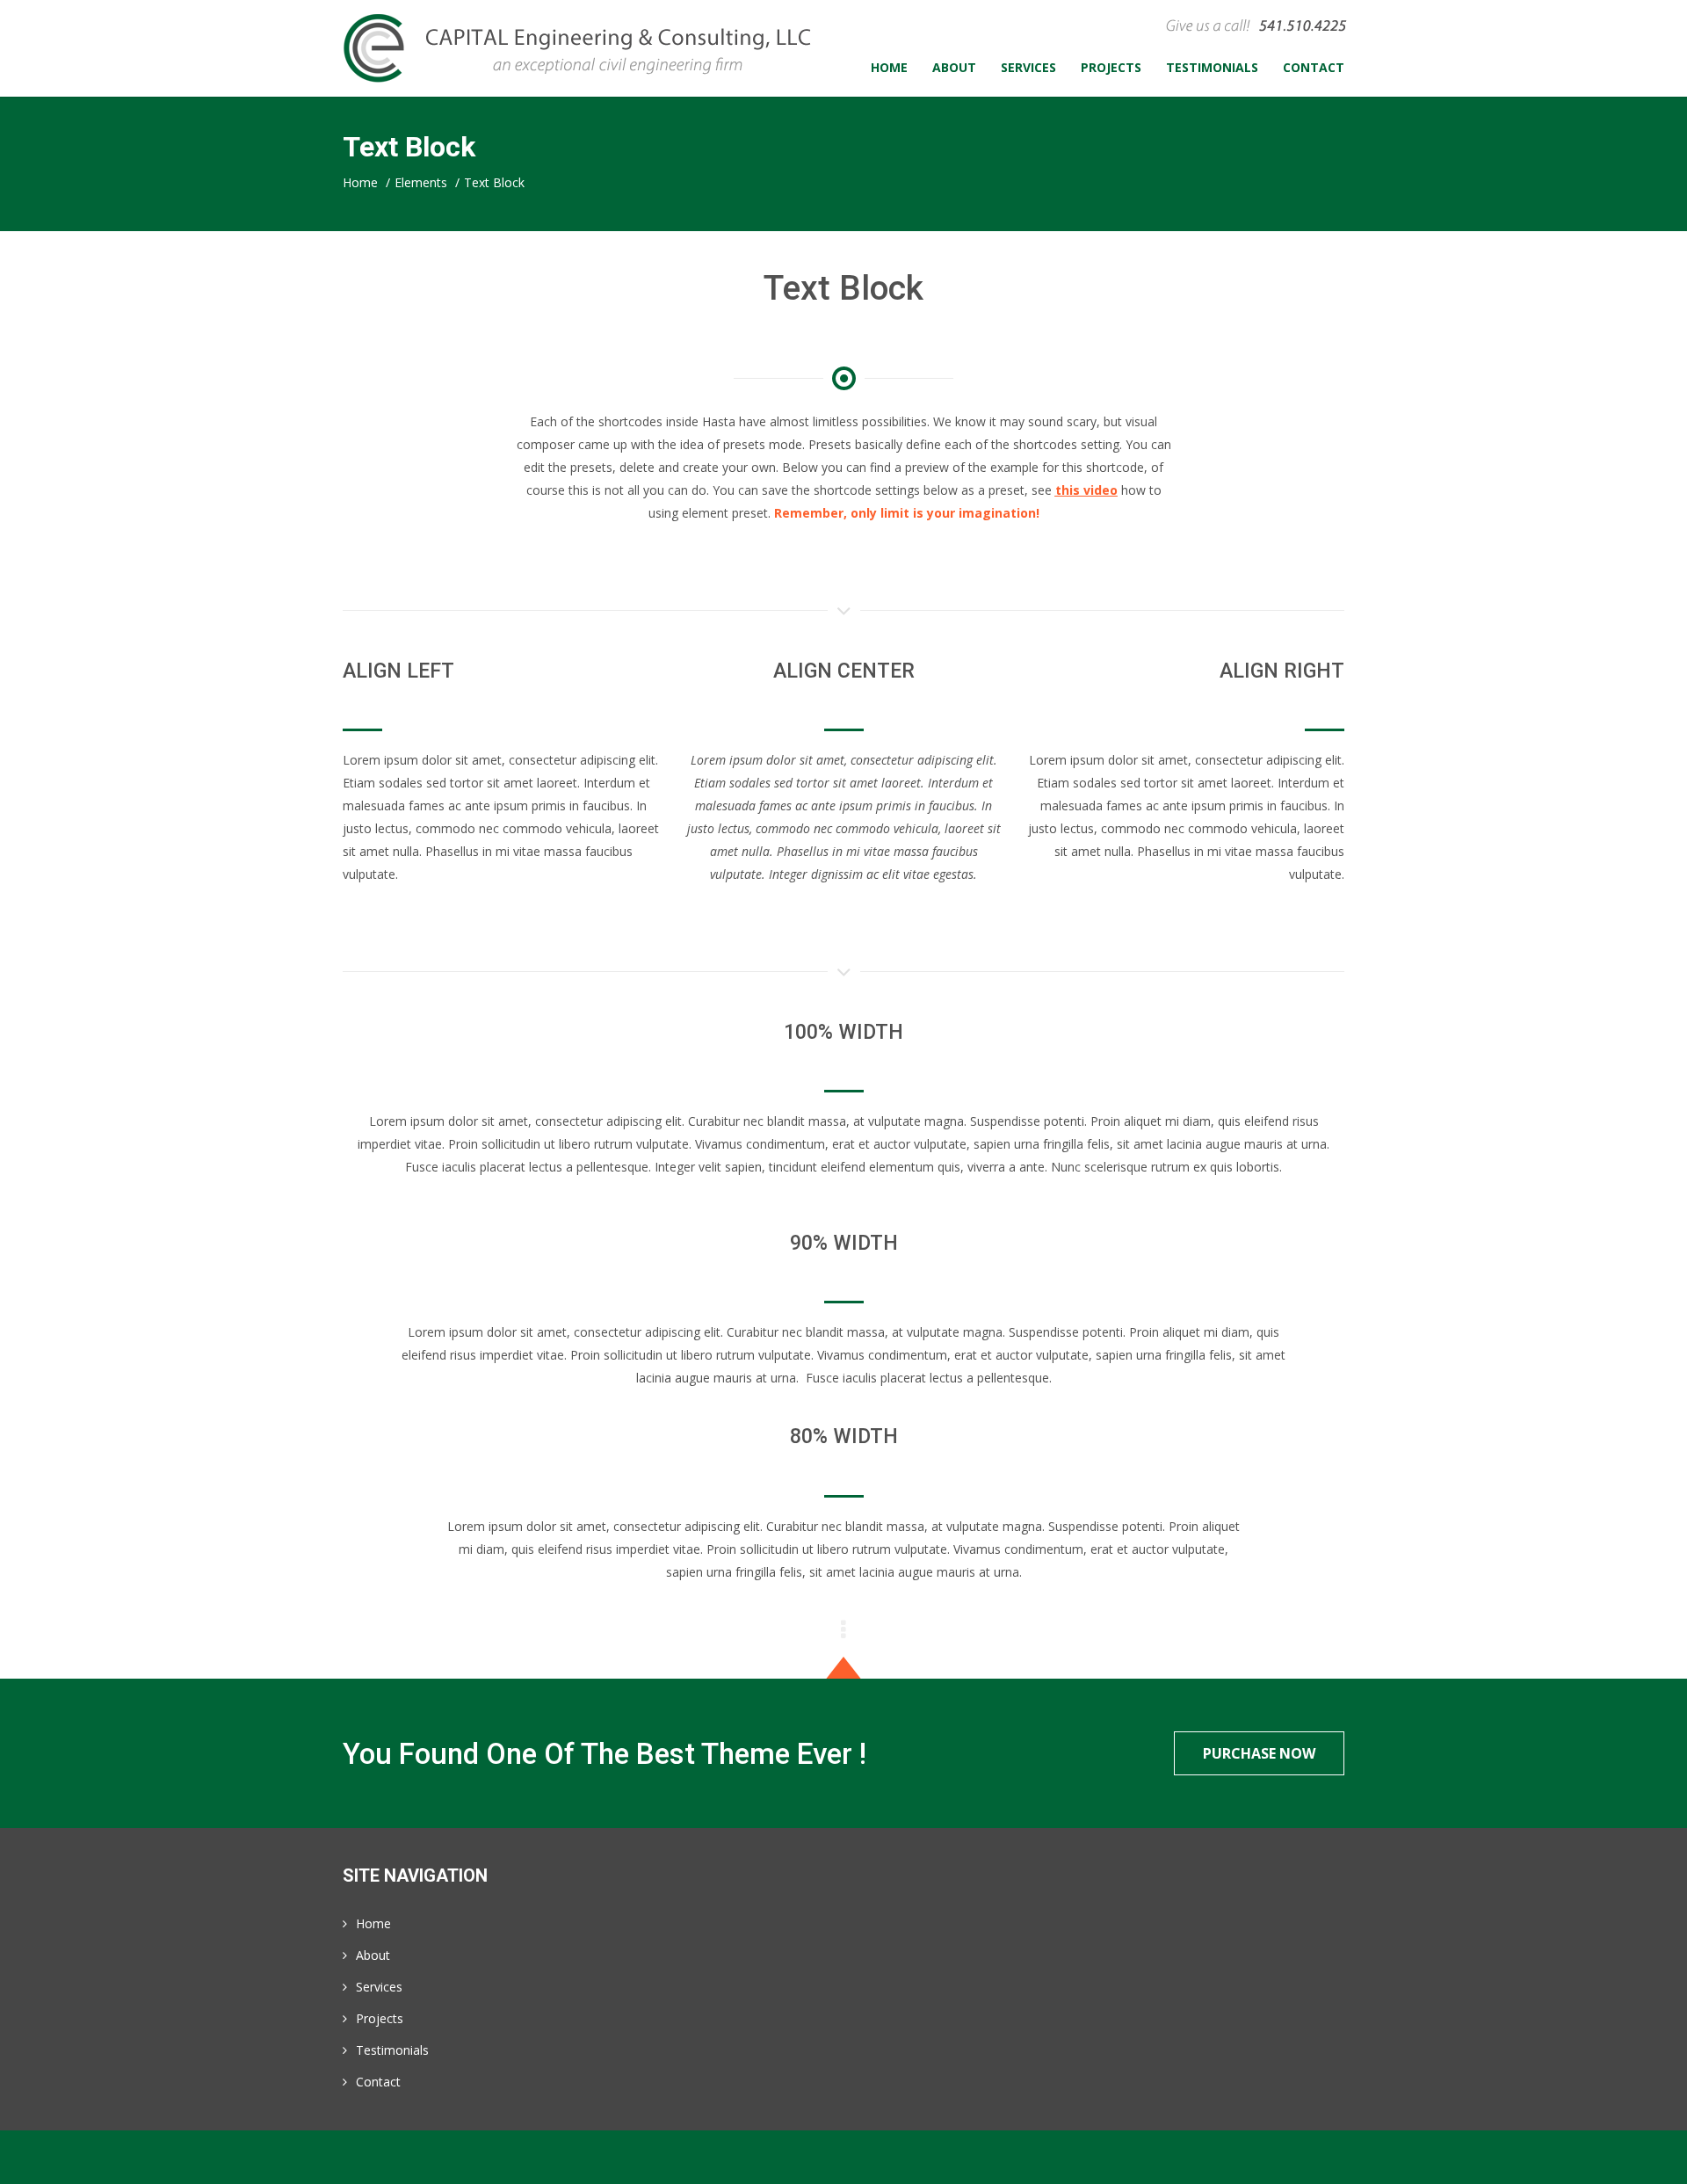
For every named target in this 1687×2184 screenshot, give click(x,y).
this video (1086, 490)
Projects (380, 2018)
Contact (378, 2082)
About (373, 1955)
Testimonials (392, 2050)
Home (373, 1923)
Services (379, 1987)
